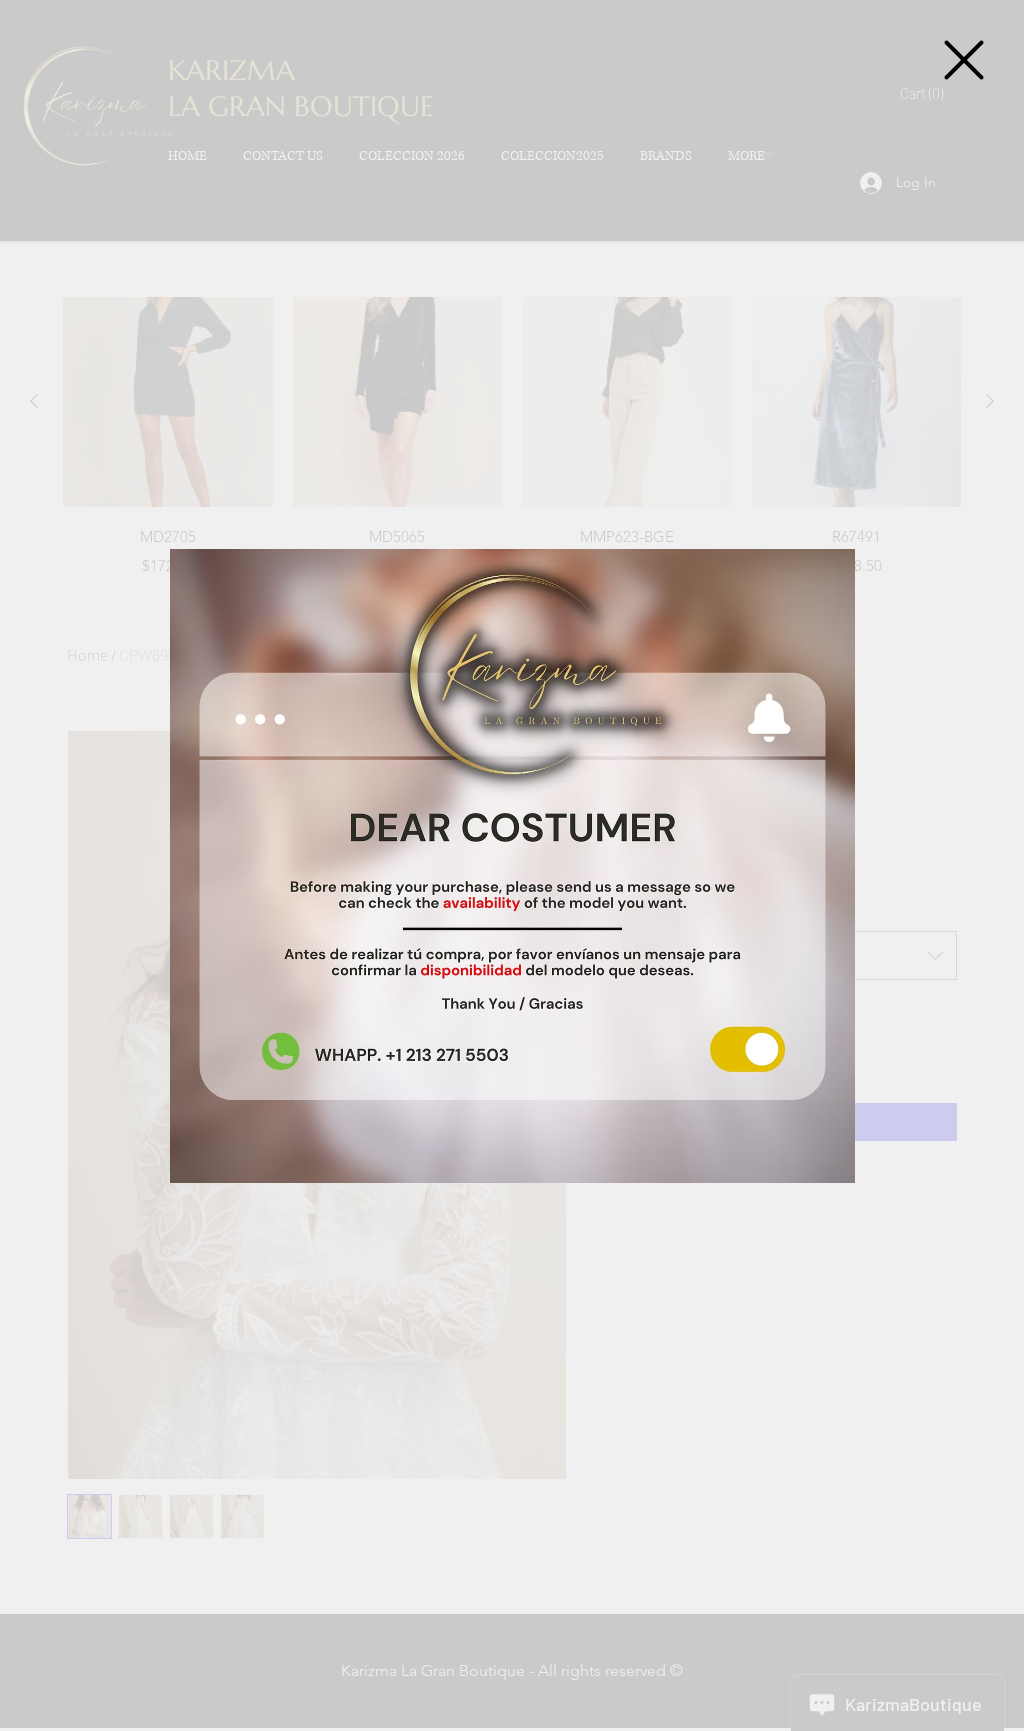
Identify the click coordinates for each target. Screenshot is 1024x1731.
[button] (964, 60)
